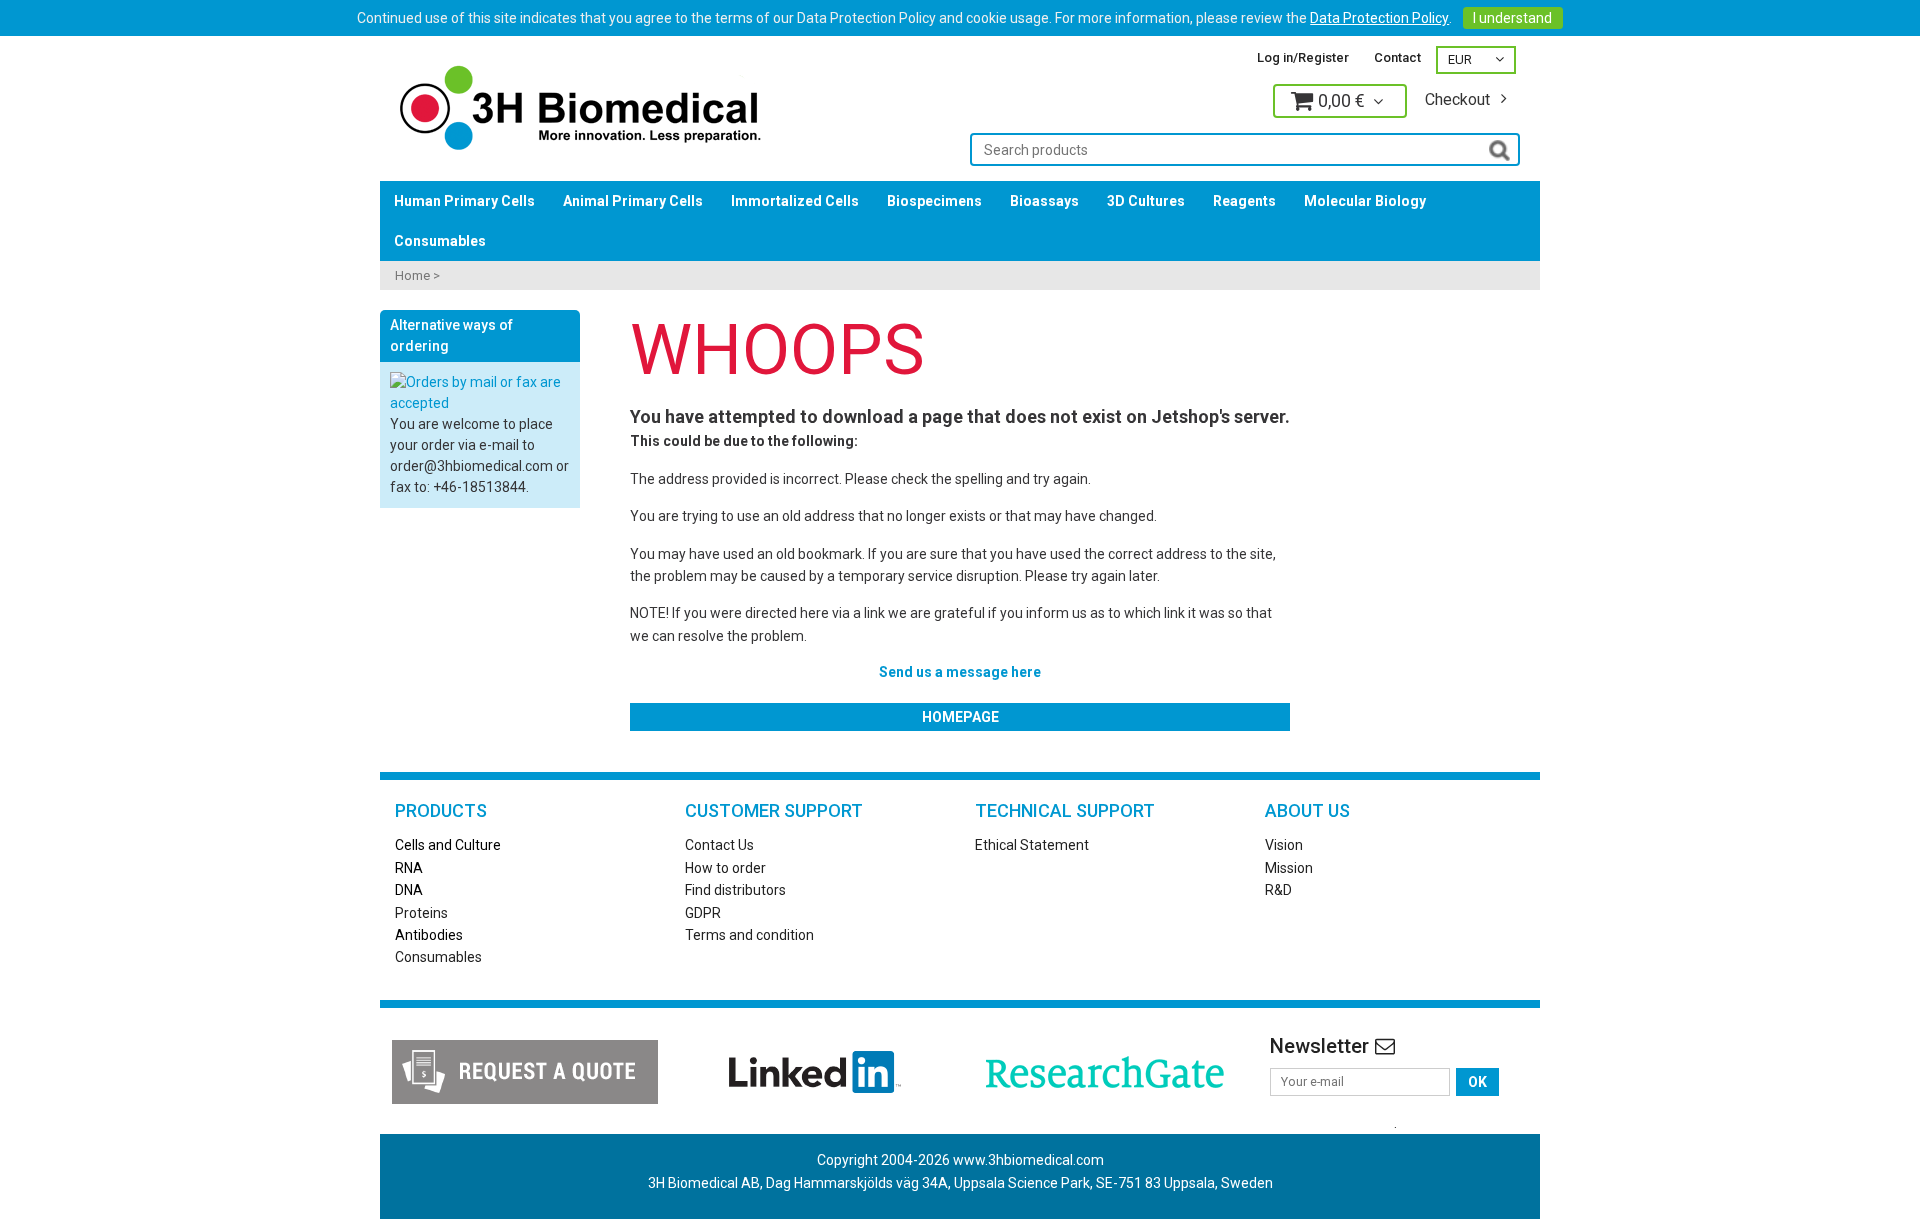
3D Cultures (1146, 201)
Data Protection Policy (1379, 18)
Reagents (1244, 201)
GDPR (703, 913)
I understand (1512, 18)
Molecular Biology (1365, 201)
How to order (725, 868)
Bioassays (1044, 201)
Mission (1289, 868)
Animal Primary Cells (633, 201)
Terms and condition (749, 935)
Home (412, 275)
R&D (1278, 890)
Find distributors (735, 890)
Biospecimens (934, 201)
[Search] (1499, 149)
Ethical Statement (1032, 845)
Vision (1284, 845)
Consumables (440, 241)
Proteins (421, 913)
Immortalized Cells (795, 201)
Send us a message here (960, 672)
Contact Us (719, 845)
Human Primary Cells (464, 201)
